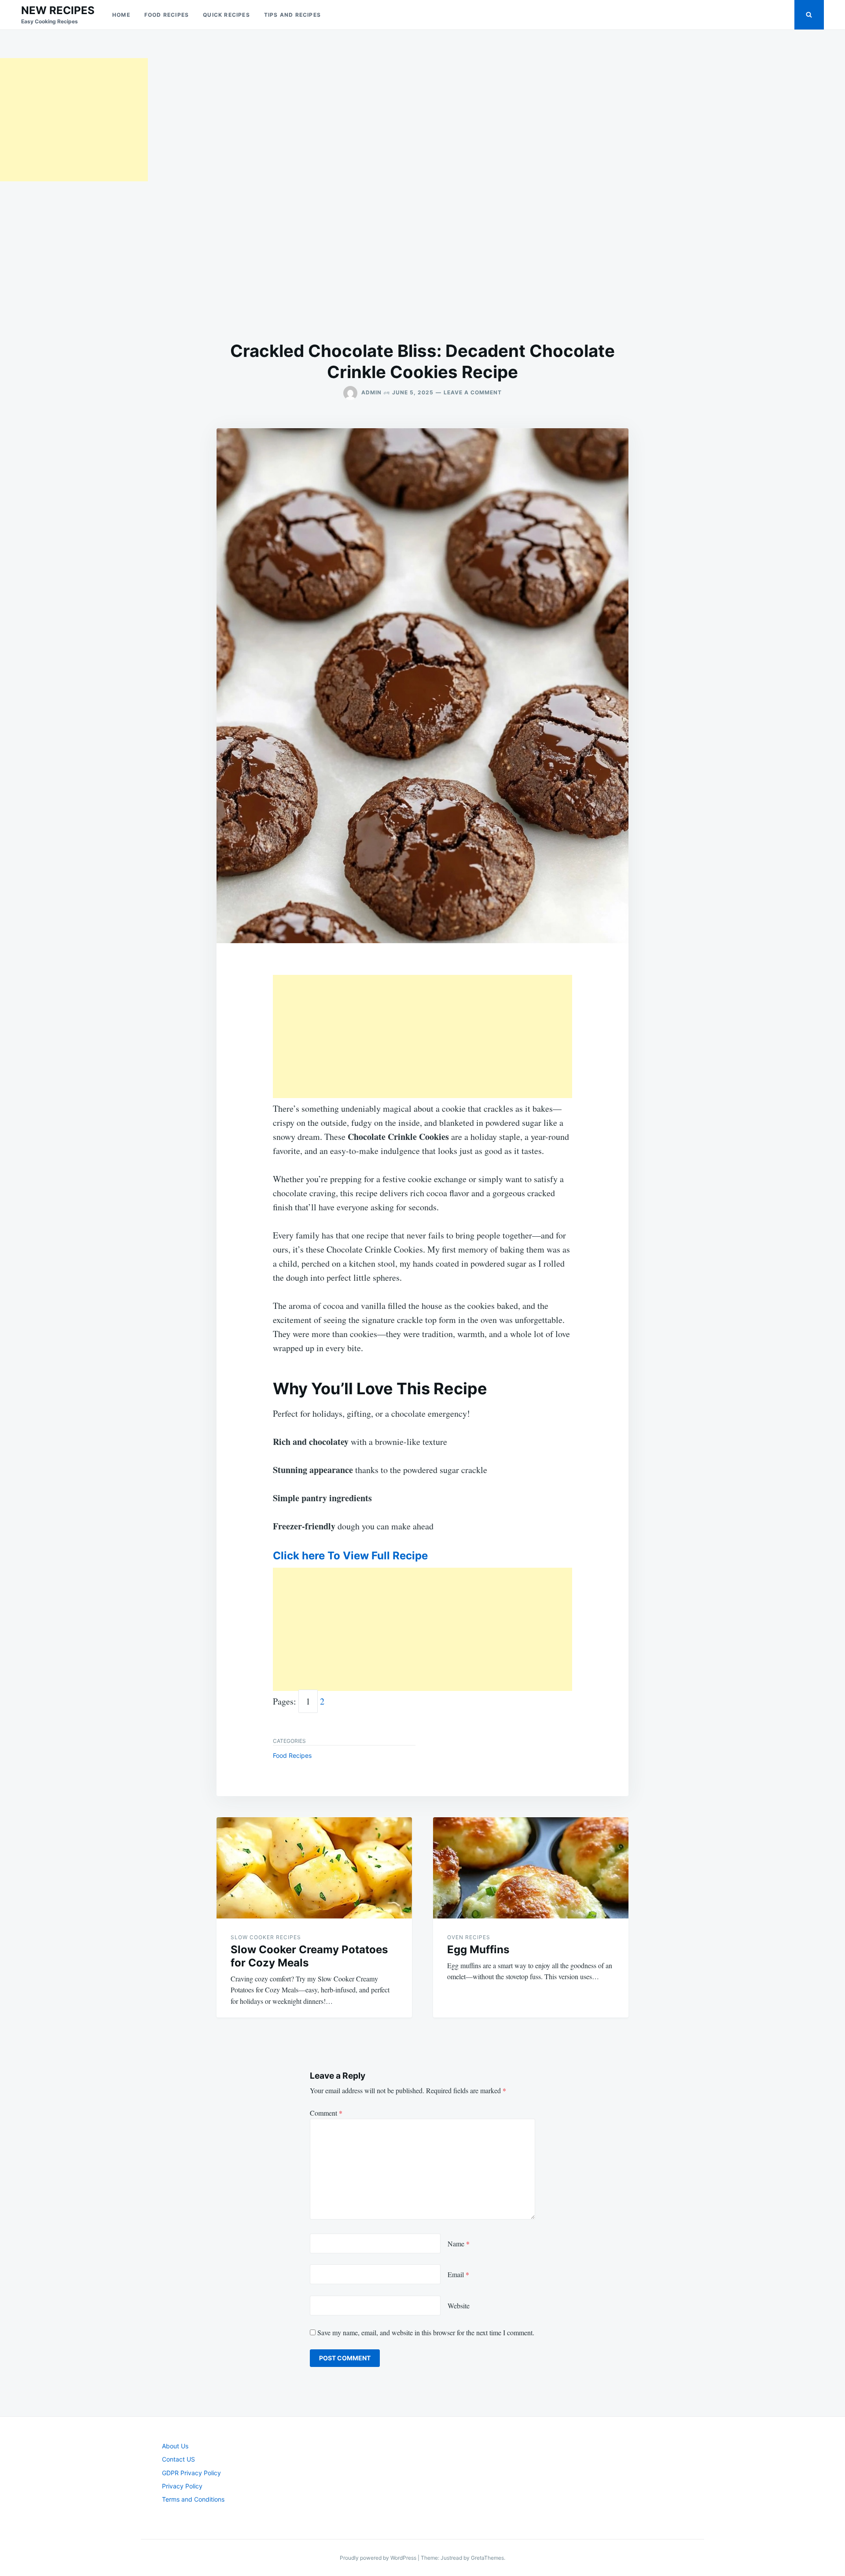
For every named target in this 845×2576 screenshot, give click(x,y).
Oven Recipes (469, 1937)
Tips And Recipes (292, 15)
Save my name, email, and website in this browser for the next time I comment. (426, 2332)
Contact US (178, 2459)
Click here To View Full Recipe (350, 1556)
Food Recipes (167, 15)
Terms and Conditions (193, 2499)
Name (459, 2243)
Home (121, 15)
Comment (326, 2113)
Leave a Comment (473, 392)
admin (371, 392)
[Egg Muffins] (531, 1868)
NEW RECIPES (58, 10)
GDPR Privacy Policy (191, 2473)
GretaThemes (487, 2558)
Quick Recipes (226, 15)
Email (458, 2274)
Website (459, 2306)
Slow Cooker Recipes (266, 1937)
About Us (175, 2446)
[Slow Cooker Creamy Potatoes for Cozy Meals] (314, 1868)
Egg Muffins (478, 1949)
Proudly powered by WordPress (379, 2558)
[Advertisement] (74, 120)
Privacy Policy (182, 2486)
